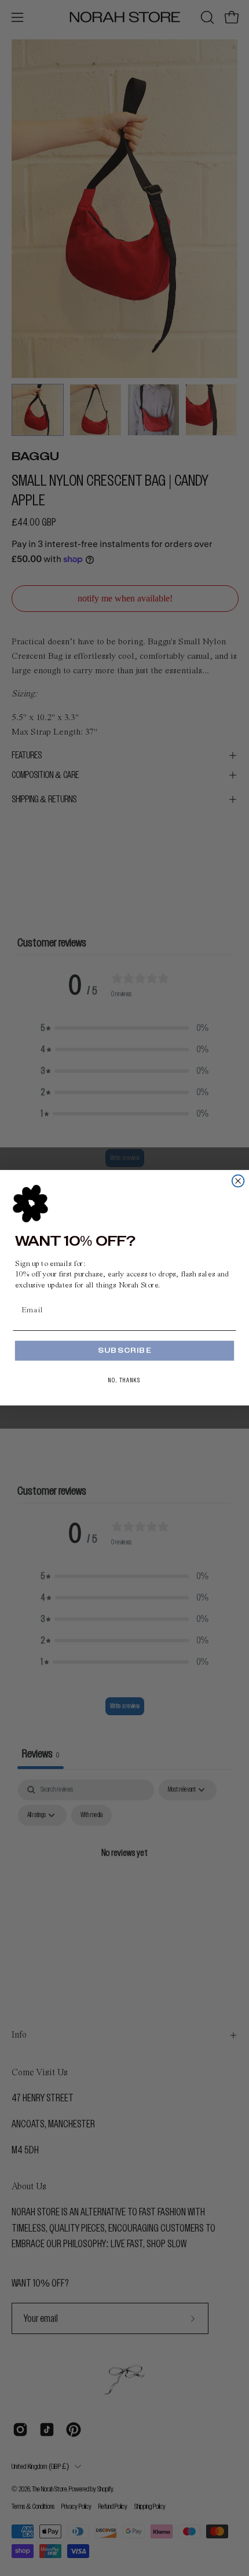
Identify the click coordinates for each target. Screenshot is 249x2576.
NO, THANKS (124, 1380)
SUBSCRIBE (124, 1351)
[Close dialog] (238, 1181)
